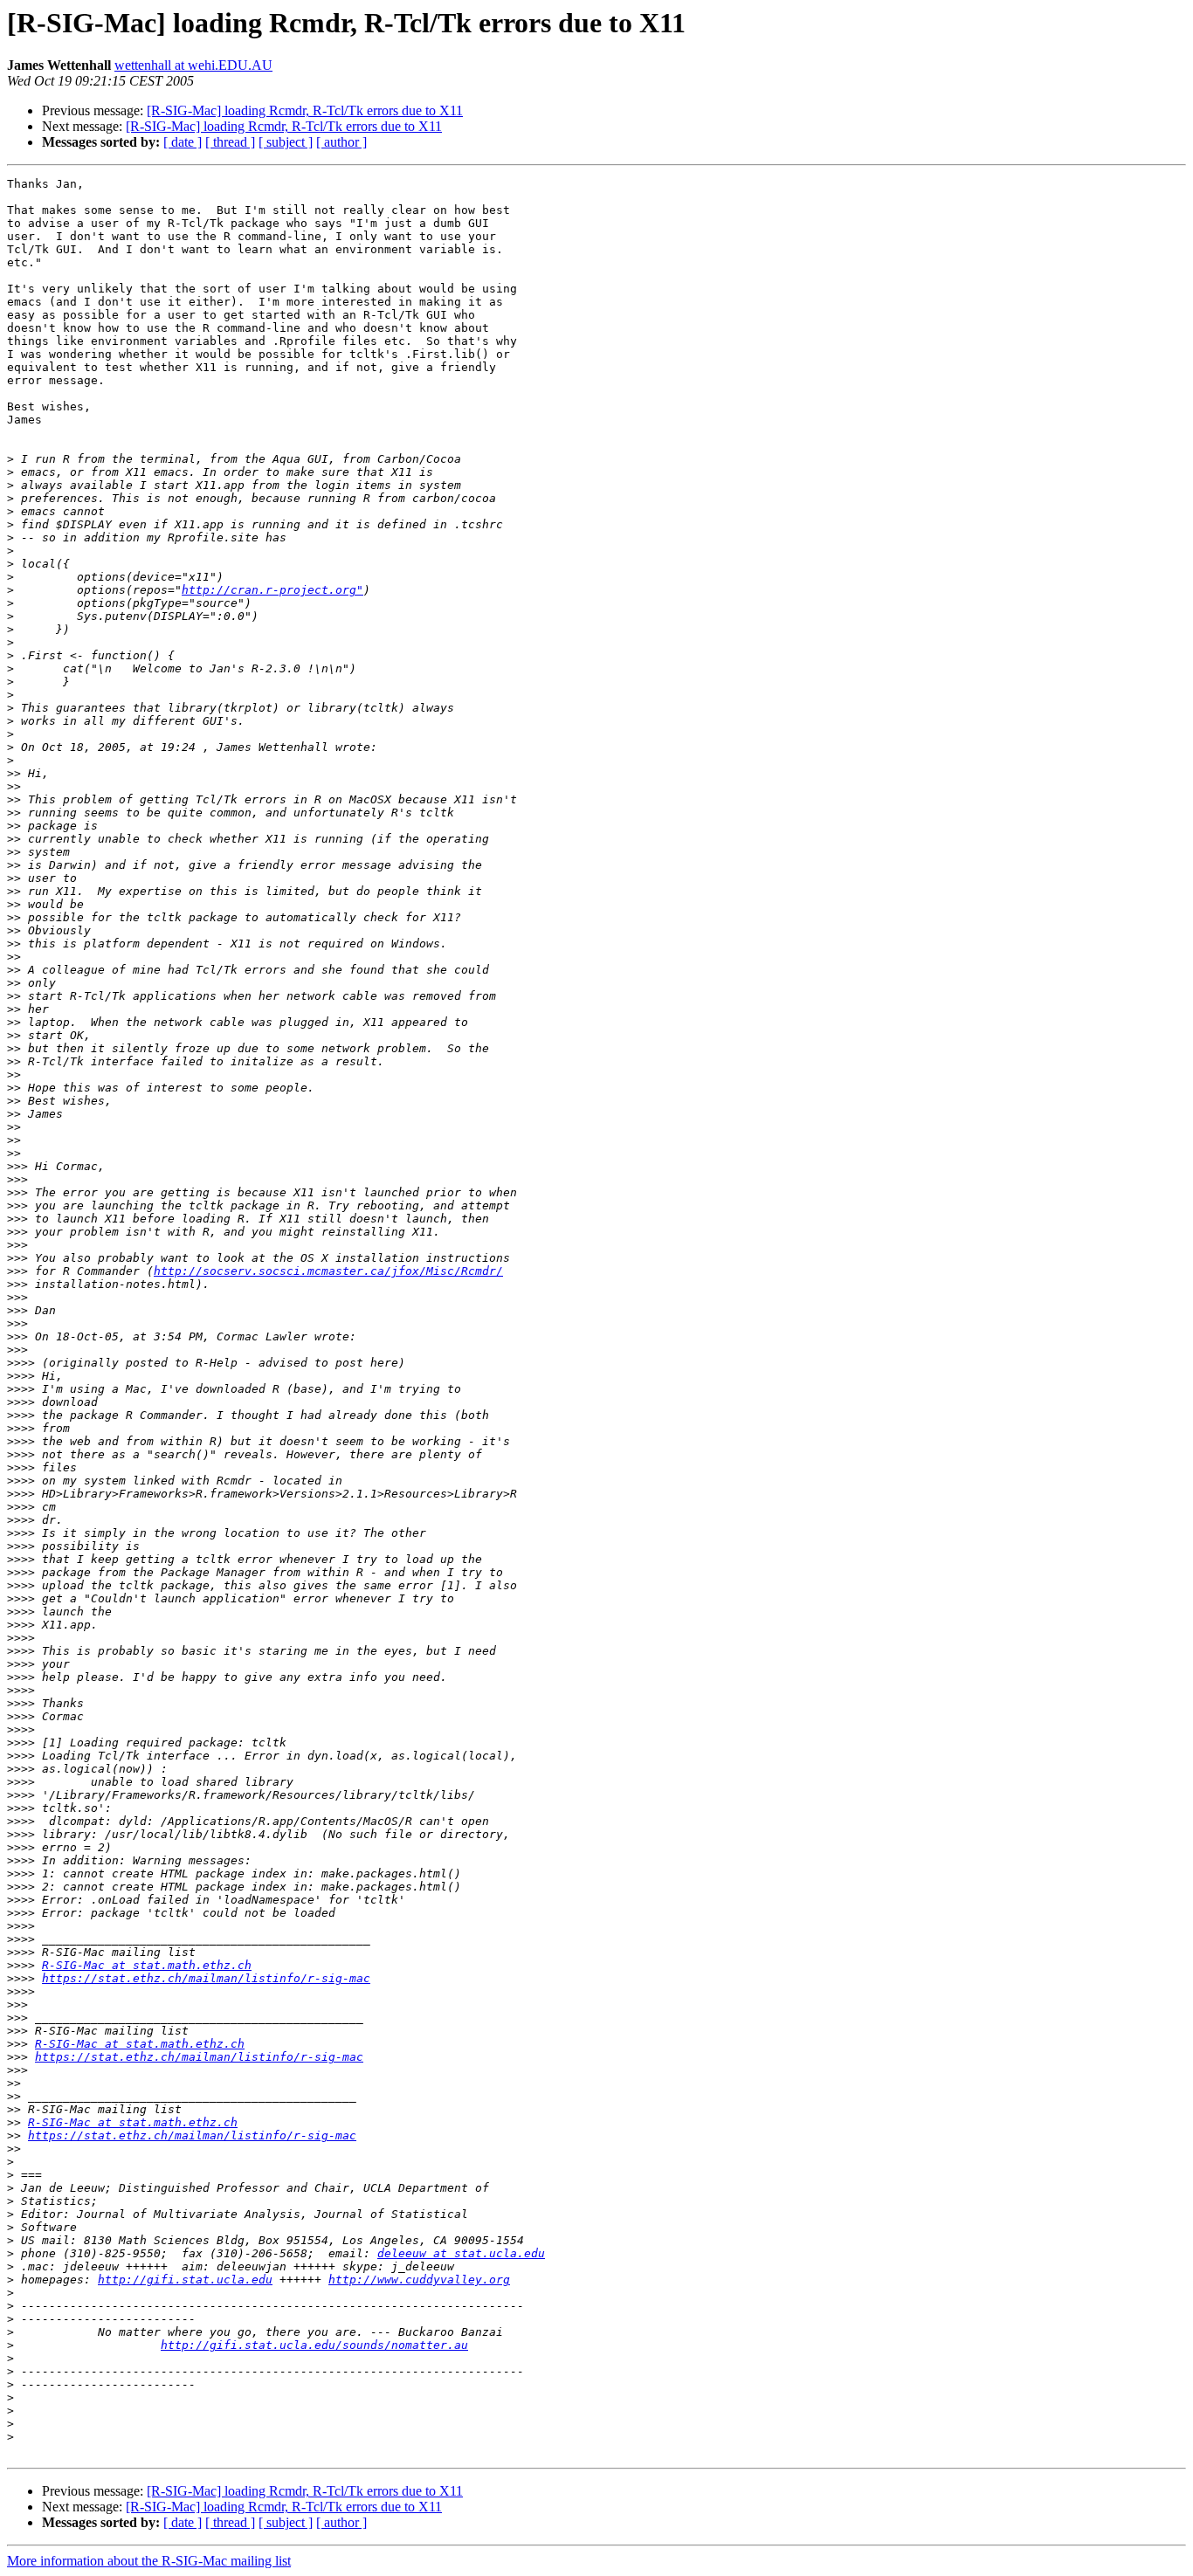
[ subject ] (286, 142)
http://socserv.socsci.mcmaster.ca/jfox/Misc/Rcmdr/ (328, 1271)
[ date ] (183, 142)
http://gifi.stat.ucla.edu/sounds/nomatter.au (314, 2345)
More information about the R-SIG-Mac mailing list (149, 2561)
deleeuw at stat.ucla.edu (461, 2253)
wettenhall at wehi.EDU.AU (193, 65)
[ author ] (341, 142)
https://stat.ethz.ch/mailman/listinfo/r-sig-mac (206, 1978)
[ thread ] (230, 142)
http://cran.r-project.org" (272, 590)
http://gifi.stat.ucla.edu (185, 2280)
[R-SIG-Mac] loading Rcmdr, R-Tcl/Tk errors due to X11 (305, 110)
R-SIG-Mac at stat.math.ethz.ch (147, 1965)
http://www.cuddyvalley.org (419, 2280)
